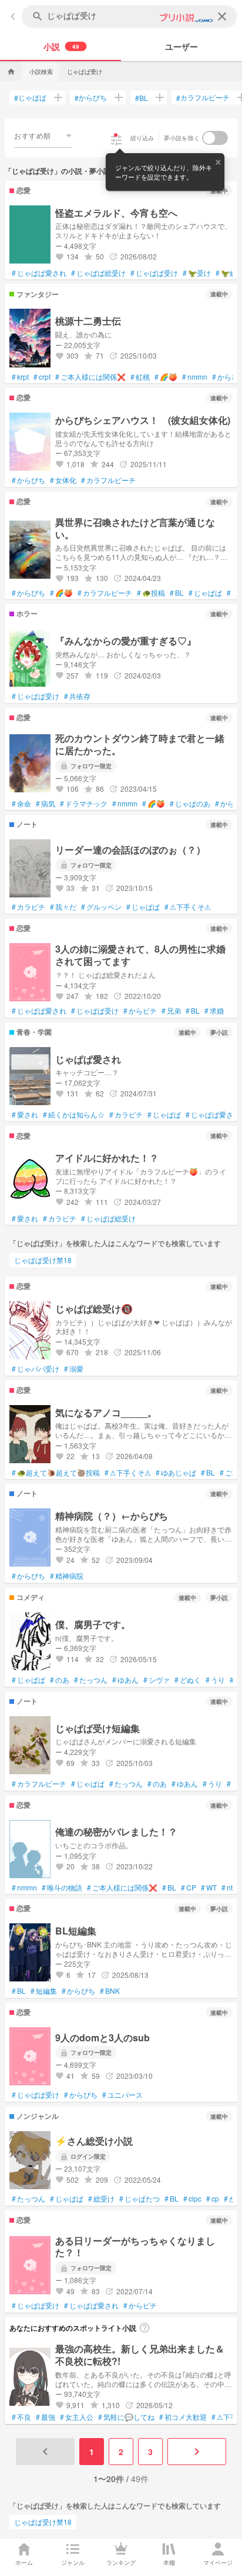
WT (209, 1888)
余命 (21, 803)
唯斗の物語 (62, 1888)
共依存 (77, 696)
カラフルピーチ (203, 97)
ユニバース (122, 2095)
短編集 (44, 1991)
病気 (46, 803)
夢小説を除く (182, 138)
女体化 (63, 480)
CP (189, 1888)
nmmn (195, 377)
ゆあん (125, 1680)
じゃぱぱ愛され (39, 273)
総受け (101, 2199)
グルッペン (101, 907)
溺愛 (74, 1369)
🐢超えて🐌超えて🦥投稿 (56, 1473)
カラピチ (28, 907)
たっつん (91, 1680)
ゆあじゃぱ (176, 1473)
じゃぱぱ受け (154, 273)
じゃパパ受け (36, 1369)
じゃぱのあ (190, 803)
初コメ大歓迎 (183, 2417)
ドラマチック (84, 803)
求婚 (214, 1011)
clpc (192, 2199)
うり (215, 1680)
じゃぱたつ (140, 2199)
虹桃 (140, 377)
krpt (20, 377)
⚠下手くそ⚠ (188, 907)
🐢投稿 (151, 593)
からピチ (140, 1011)
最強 (46, 2417)
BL (142, 98)
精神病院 (67, 1576)
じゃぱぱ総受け (98, 273)
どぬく (188, 1680)
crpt (42, 377)
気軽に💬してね (126, 2417)
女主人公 (77, 2417)
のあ (60, 1680)
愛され (25, 1115)
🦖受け (197, 273)
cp (213, 2199)
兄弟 (171, 1011)
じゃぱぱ (30, 97)
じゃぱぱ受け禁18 (43, 1260)
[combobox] (43, 136)
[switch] (215, 138)
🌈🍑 (166, 377)
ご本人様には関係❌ (90, 377)
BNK (110, 1991)
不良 (21, 2417)
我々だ (63, 907)
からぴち (91, 97)
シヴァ (157, 1680)
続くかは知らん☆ (74, 1115)
